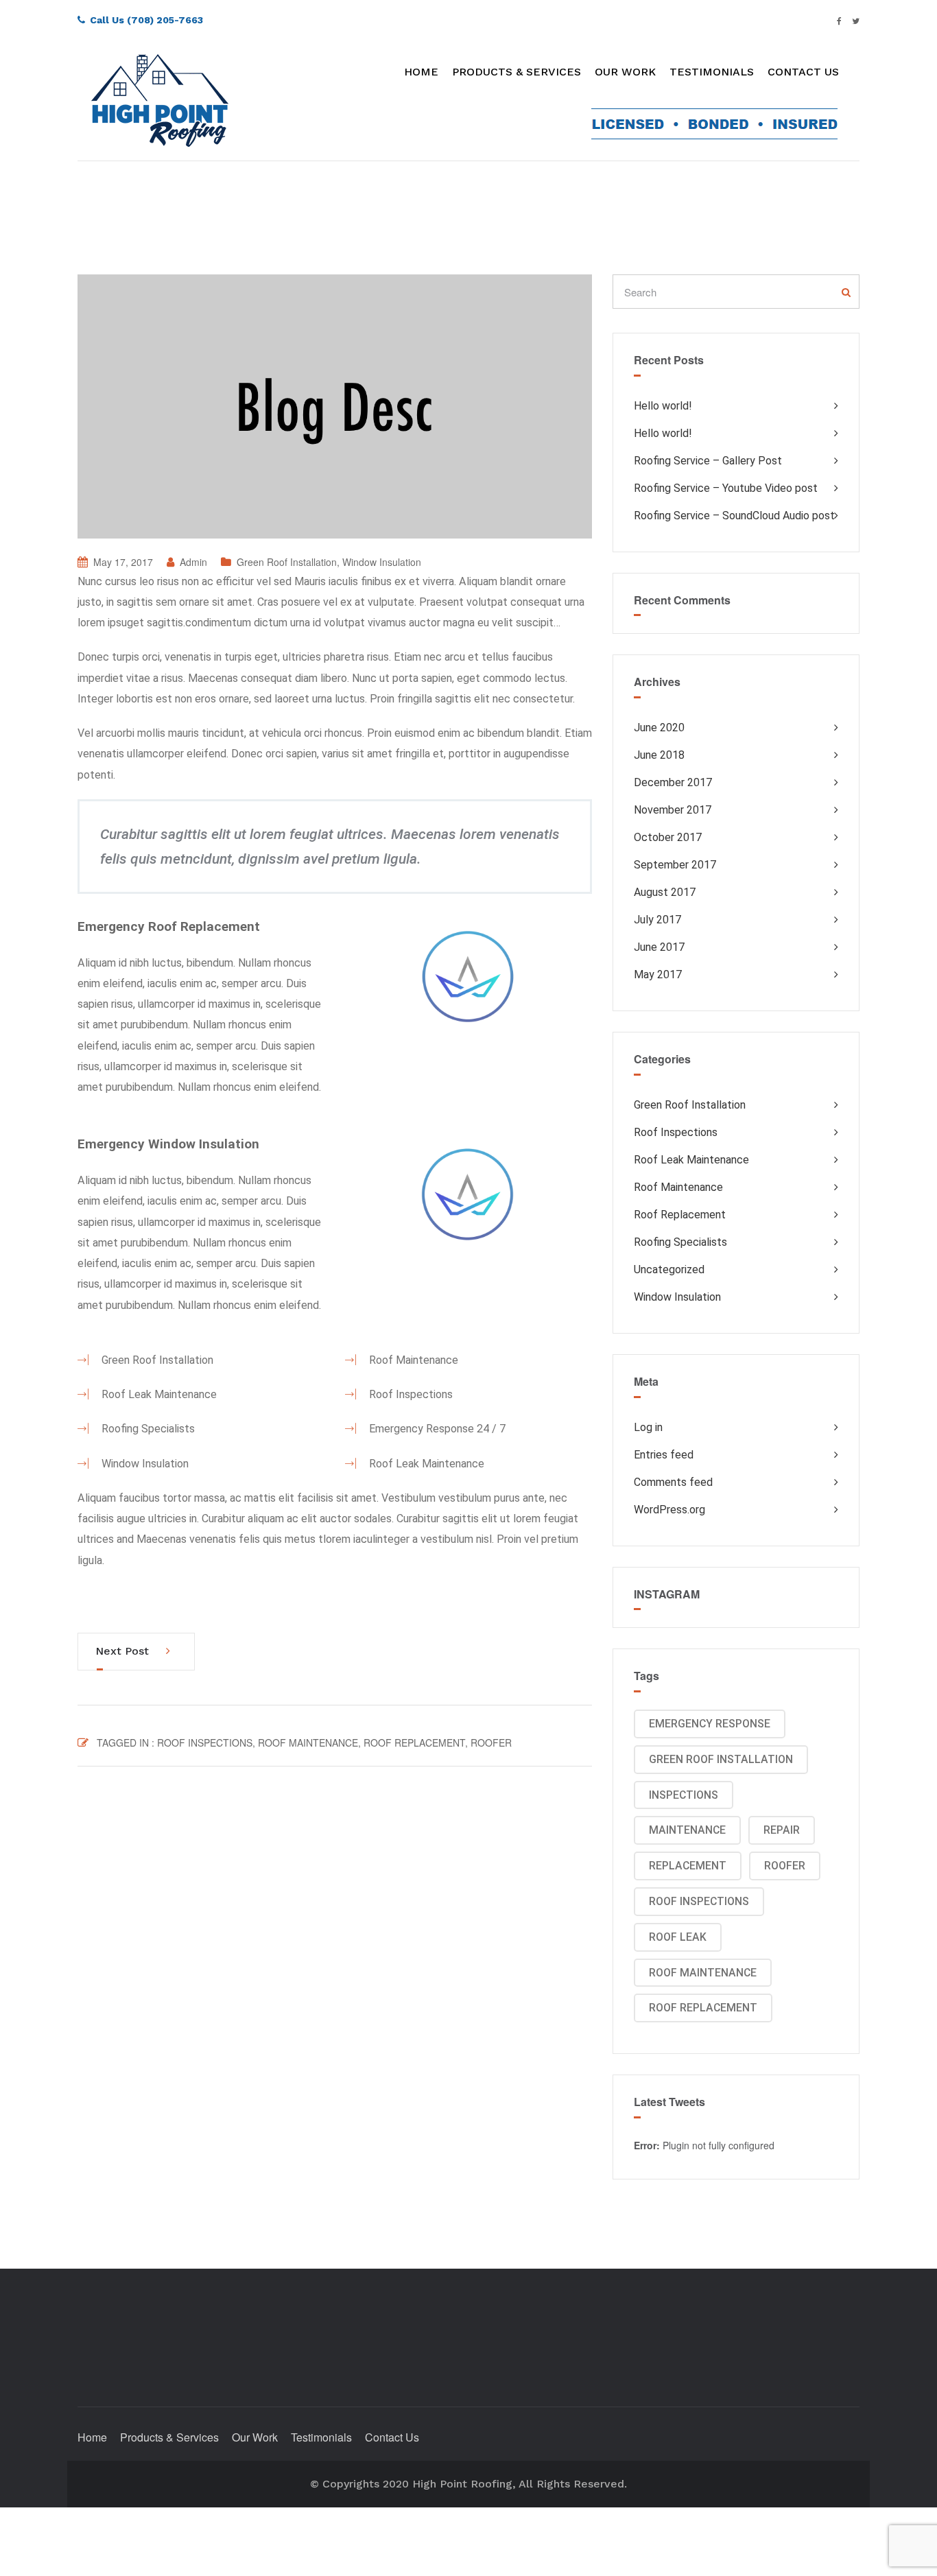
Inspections (684, 1795)
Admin (193, 562)
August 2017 (665, 892)
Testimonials (712, 72)
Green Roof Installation (287, 562)
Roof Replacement (414, 1742)
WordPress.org (669, 1510)
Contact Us (803, 72)
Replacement (688, 1866)
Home (421, 72)
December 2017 (673, 782)
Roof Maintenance (308, 1742)
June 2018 (659, 755)
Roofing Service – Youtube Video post (726, 488)
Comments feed (673, 1482)
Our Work (625, 72)
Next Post (127, 1651)
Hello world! (663, 406)
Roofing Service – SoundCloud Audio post (734, 516)
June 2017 (659, 947)
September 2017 (675, 865)
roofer (491, 1742)
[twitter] (856, 20)
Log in (648, 1427)
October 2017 (668, 837)
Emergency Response (710, 1724)
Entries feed (664, 1455)
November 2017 (673, 810)
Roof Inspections (205, 1742)
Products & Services (517, 72)
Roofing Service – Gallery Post (708, 461)
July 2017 (657, 920)
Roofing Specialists (680, 1242)
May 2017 (658, 974)
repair (782, 1830)
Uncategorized (669, 1269)
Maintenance (687, 1830)
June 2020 (659, 728)
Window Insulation (382, 562)
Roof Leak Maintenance (691, 1160)
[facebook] (839, 20)
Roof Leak (678, 1937)
